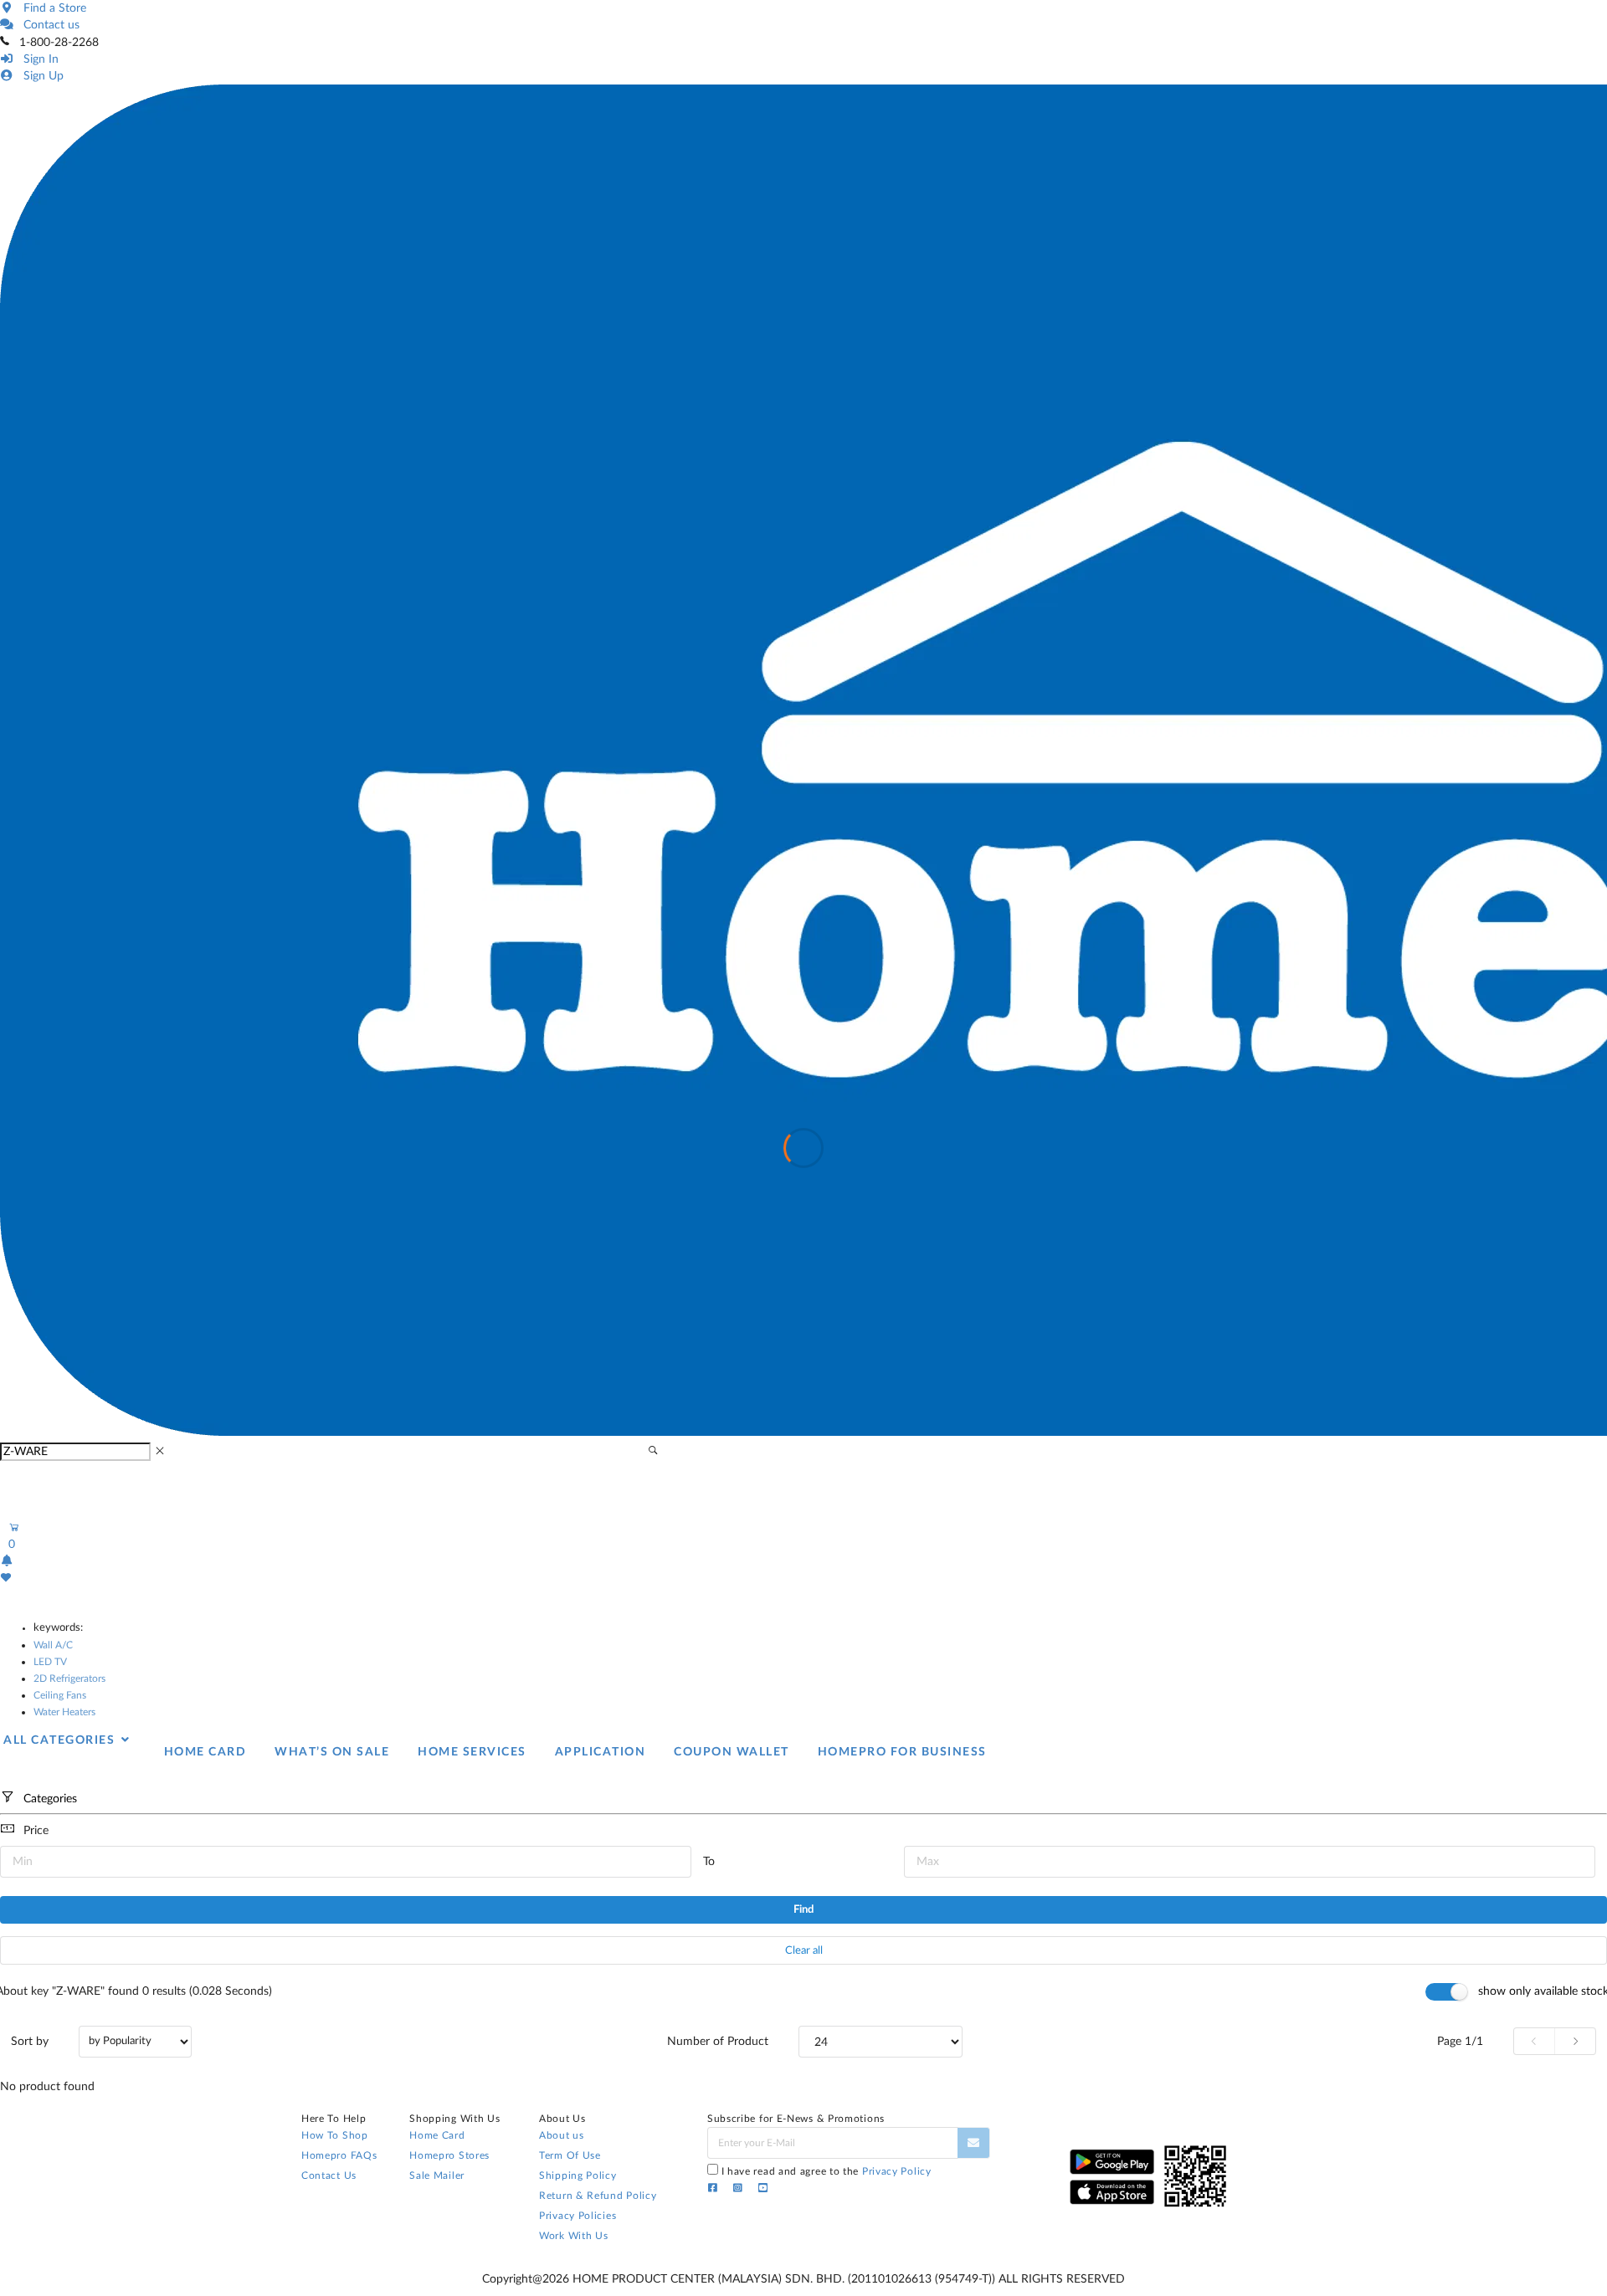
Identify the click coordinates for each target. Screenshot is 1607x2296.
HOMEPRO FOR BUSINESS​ (902, 1752)
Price (36, 1831)
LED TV (50, 1662)
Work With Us (573, 2236)
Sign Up (40, 76)
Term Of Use (570, 2155)
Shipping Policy (578, 2176)
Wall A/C (53, 1645)
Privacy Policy (897, 2171)
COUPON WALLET (732, 1752)
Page (1460, 2042)
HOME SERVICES (472, 1752)
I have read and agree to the (827, 2171)
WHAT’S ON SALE (332, 1752)
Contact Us (329, 2176)
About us (562, 2135)
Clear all (804, 1951)
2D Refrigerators (69, 1678)
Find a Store (51, 8)
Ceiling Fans (60, 1695)
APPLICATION (601, 1752)
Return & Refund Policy (598, 2196)
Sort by (30, 2042)
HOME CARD (205, 1752)
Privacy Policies (578, 2216)
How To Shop (335, 2135)
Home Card (437, 2135)
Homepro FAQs (339, 2155)
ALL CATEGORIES (61, 1740)
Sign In (38, 59)
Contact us (48, 25)
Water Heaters (64, 1712)
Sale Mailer (437, 2176)
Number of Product (718, 2042)
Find (803, 1910)
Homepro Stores (449, 2155)
